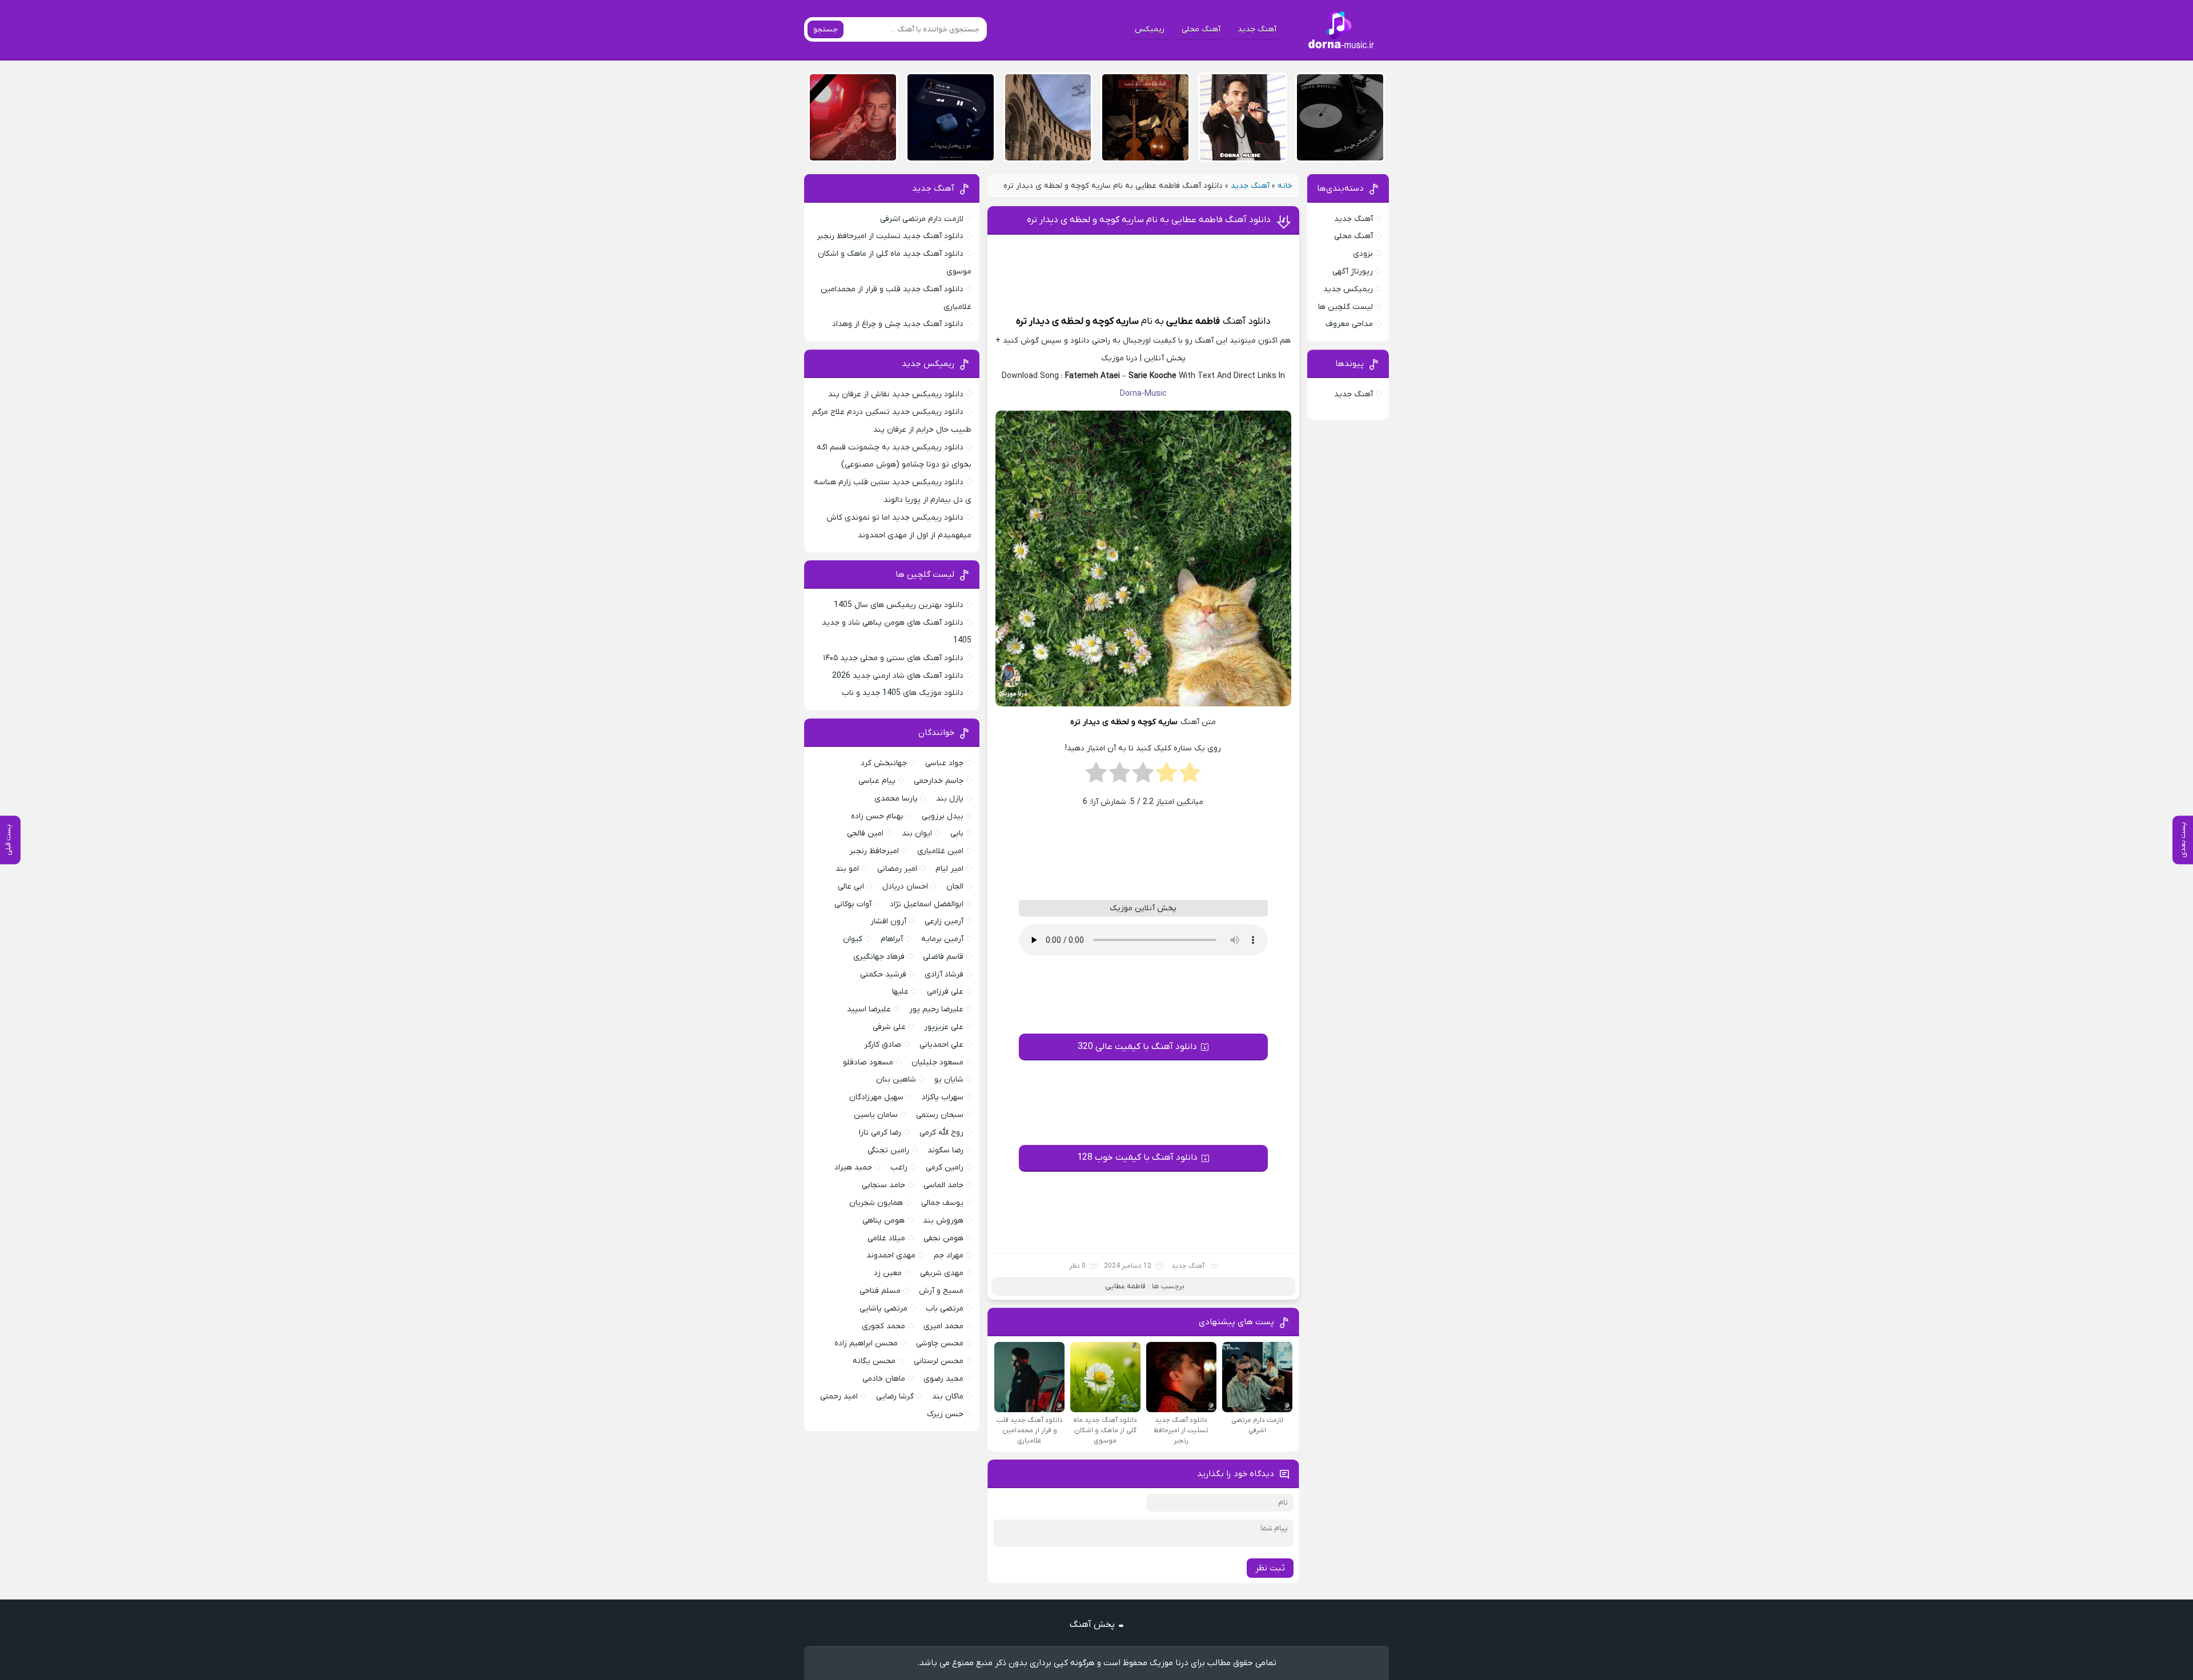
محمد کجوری (883, 1326)
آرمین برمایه (942, 939)
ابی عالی (851, 887)
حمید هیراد (853, 1167)
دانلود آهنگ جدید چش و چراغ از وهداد (898, 324)
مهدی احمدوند (891, 1255)
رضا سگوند (945, 1150)
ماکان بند (948, 1396)
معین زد (888, 1273)
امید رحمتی (839, 1396)
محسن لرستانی (939, 1361)
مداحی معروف (1349, 324)
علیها (900, 992)
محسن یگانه (874, 1361)
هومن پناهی (883, 1221)
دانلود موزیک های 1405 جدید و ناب (903, 693)
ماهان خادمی (884, 1379)
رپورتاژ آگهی (1353, 272)
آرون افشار (888, 921)
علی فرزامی (945, 992)
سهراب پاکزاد (943, 1097)
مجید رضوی (943, 1379)
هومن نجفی (943, 1238)
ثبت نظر (1270, 1568)
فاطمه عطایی (1193, 321)
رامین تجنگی (888, 1150)
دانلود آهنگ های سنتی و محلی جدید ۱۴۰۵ (893, 658)
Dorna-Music (1143, 394)
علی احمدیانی (941, 1045)
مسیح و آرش (941, 1291)
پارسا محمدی (896, 799)
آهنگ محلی (1201, 29)
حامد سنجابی (883, 1185)
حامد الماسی (943, 1185)
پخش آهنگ (1092, 1625)
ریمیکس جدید (1348, 289)
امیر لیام (949, 869)
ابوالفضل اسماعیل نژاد (927, 904)
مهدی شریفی (942, 1273)
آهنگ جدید (1257, 29)
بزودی (1363, 254)
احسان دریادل (905, 887)
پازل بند (950, 799)
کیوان (853, 939)
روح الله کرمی (941, 1133)
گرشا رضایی (895, 1396)
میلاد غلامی (886, 1238)
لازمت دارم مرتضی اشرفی (922, 219)
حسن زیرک (945, 1414)
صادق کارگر (883, 1045)
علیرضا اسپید (869, 1009)
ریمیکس (1150, 29)
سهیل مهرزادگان (876, 1097)
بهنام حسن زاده (877, 816)
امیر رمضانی (897, 869)
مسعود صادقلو (868, 1062)
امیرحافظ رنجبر (874, 851)
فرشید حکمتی (883, 974)
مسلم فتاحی (880, 1291)
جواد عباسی (944, 763)
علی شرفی (889, 1027)
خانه (1285, 186)
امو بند (847, 869)
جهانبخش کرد (884, 763)
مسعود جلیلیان (937, 1062)
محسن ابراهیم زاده (866, 1343)
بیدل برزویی (943, 816)
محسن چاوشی (940, 1343)
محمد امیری (943, 1326)
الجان (955, 887)
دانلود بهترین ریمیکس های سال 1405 (899, 605)
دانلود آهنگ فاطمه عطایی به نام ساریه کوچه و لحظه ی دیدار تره (1149, 220)
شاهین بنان (896, 1080)
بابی (957, 833)
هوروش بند (943, 1221)
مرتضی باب (945, 1309)
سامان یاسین (876, 1115)
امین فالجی (865, 833)
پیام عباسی (877, 781)
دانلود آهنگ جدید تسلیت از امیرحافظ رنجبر (890, 236)
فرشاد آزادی (944, 974)
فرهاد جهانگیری (879, 957)
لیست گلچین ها (1345, 307)
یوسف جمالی (942, 1203)
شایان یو (949, 1080)
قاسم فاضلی (943, 957)
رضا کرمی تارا (880, 1133)
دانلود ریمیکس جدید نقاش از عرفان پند (896, 394)
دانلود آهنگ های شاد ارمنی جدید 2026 (898, 676)
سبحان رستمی (940, 1115)
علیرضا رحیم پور (936, 1009)
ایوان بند (917, 833)
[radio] (1190, 776)
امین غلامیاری (940, 851)
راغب (899, 1167)
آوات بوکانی (853, 904)
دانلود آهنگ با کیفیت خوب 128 (1137, 1157)
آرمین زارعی (944, 921)
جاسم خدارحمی (939, 781)
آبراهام (892, 939)
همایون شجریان (876, 1203)
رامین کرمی (945, 1167)
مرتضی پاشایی (883, 1309)
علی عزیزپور (944, 1027)
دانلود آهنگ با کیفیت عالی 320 (1137, 1047)
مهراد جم (949, 1255)
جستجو (826, 29)
